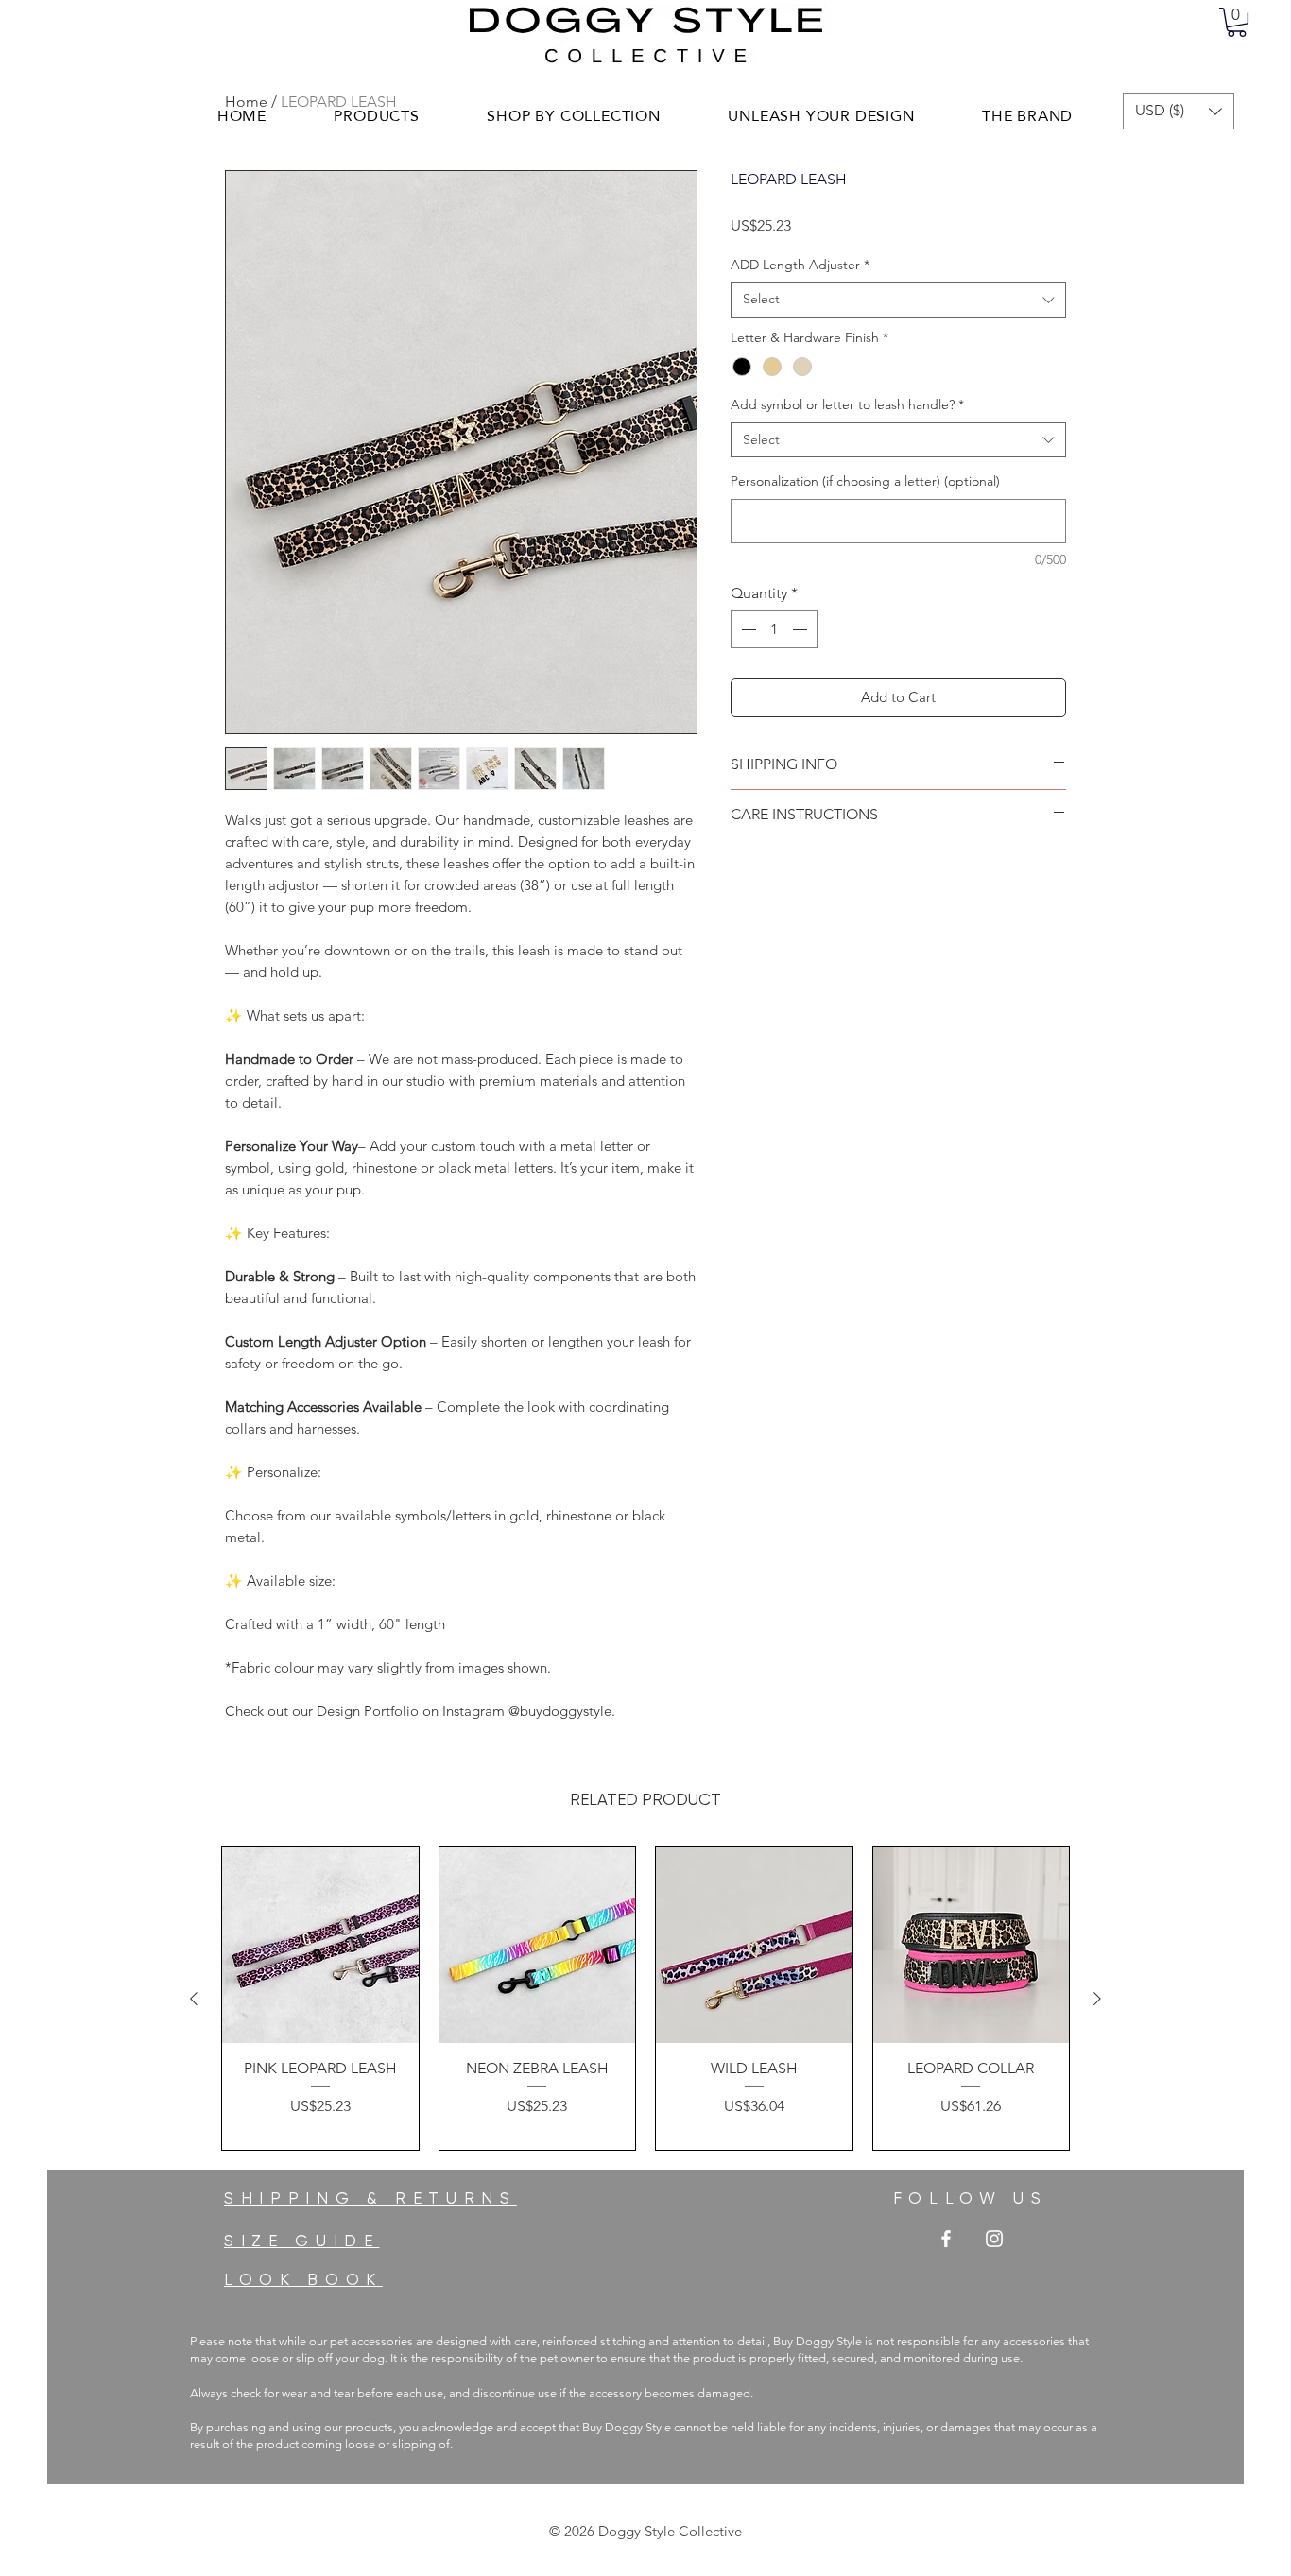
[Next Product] (1097, 1999)
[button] (1237, 22)
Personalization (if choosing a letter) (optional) (865, 481)
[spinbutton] (774, 629)
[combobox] (898, 300)
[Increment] (801, 629)
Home (246, 102)
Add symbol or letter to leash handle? (847, 404)
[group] (645, 1999)
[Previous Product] (194, 1999)
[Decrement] (747, 629)
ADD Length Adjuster (800, 265)
